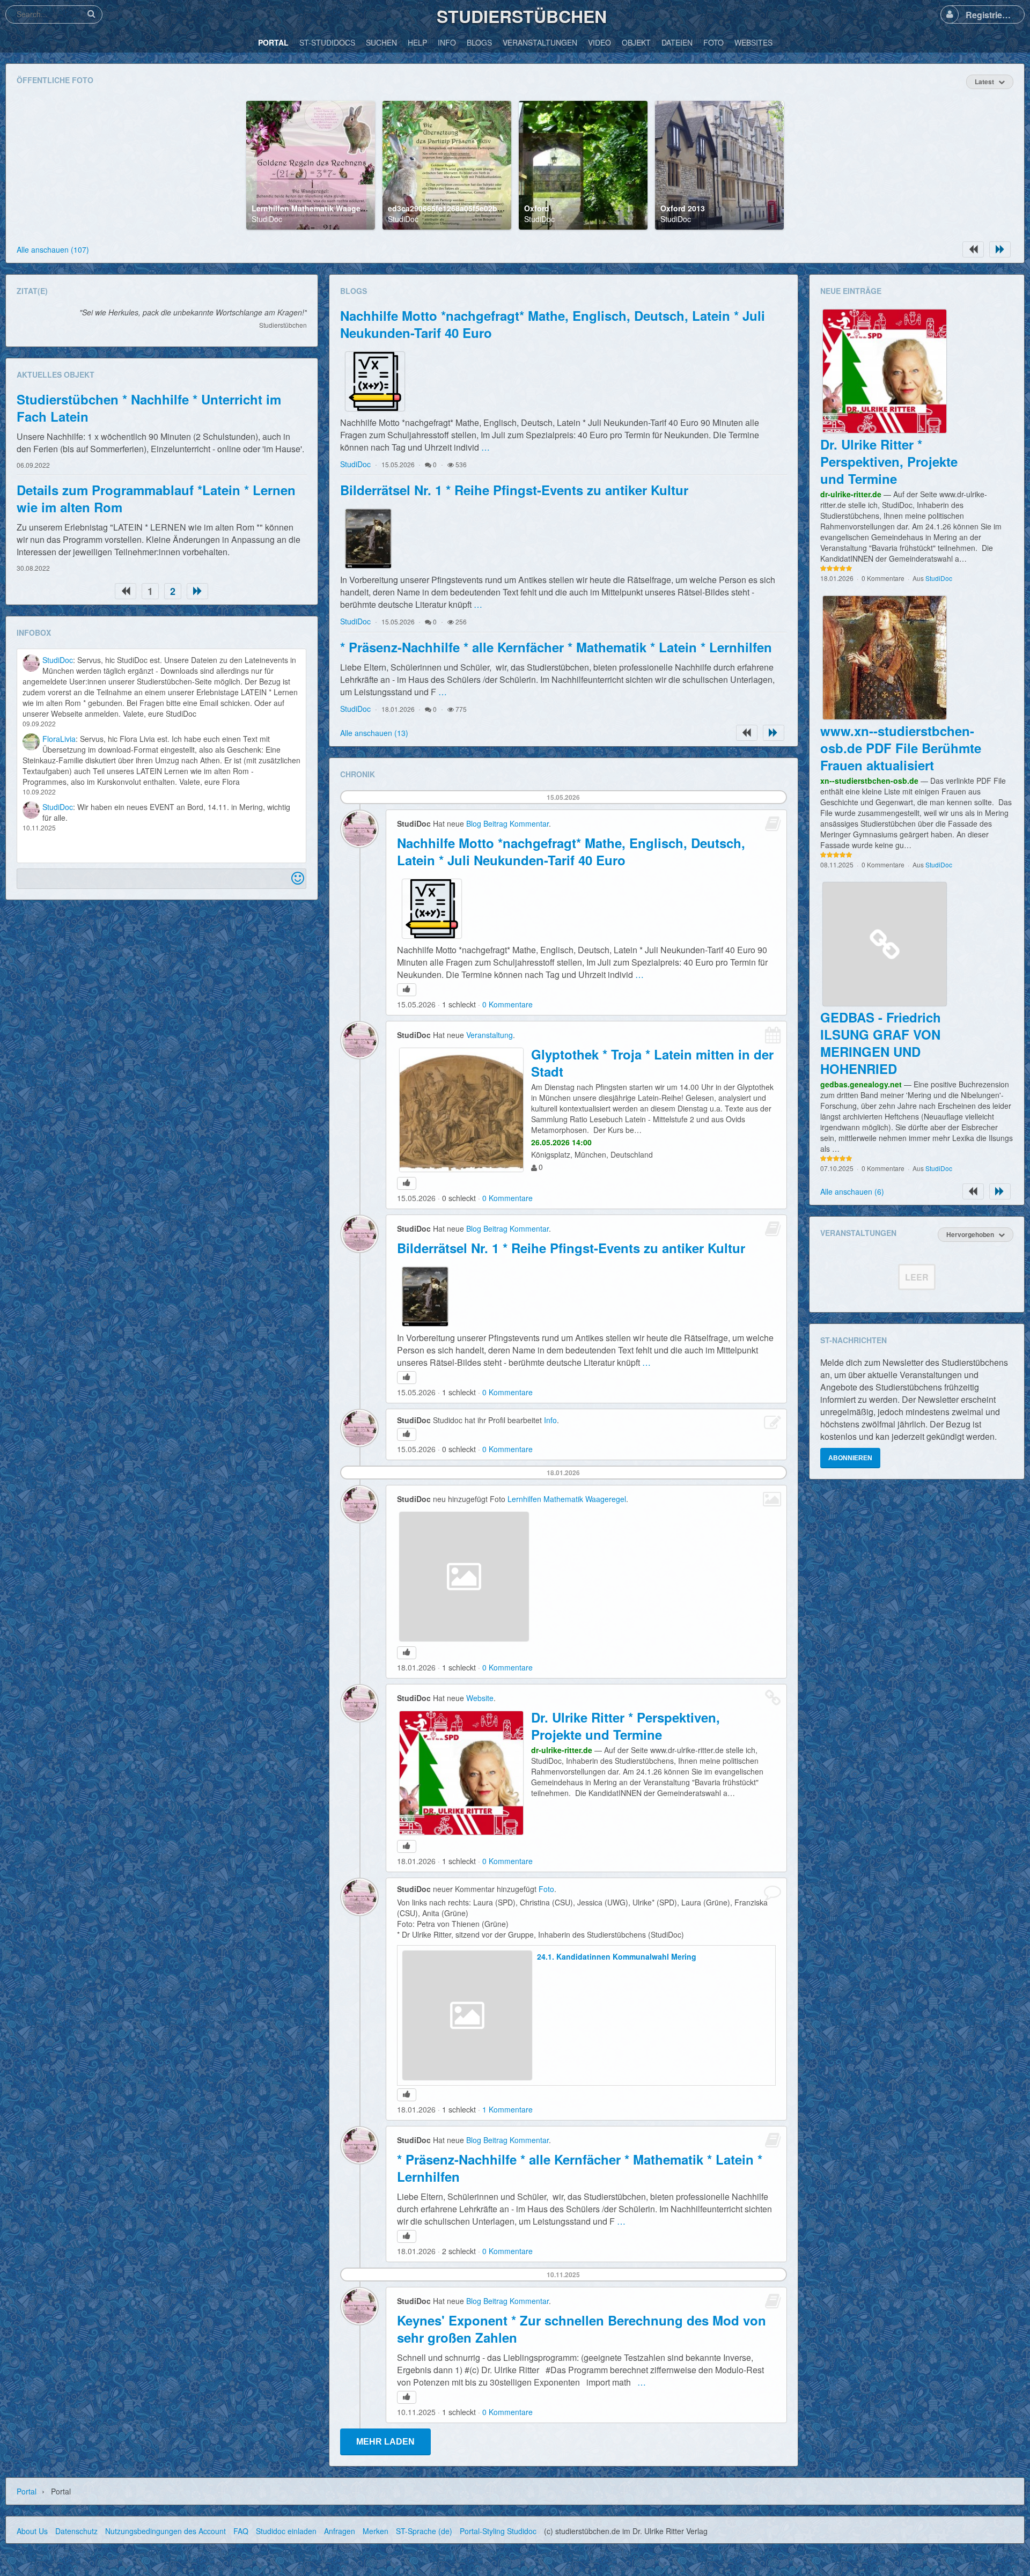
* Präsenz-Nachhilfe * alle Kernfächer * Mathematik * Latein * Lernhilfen (556, 647)
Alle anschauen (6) (852, 1191)
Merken (376, 2531)
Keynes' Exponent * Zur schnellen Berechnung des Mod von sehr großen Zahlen (582, 2329)
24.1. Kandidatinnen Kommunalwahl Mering (617, 1956)
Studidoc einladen (286, 2531)
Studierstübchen (522, 16)
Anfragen (340, 2531)
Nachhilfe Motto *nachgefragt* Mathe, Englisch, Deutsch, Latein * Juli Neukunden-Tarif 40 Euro (553, 324)
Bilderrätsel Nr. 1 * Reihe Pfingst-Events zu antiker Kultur (514, 490)
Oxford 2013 (683, 208)
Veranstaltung (490, 1035)
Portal (27, 2491)
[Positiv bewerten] (407, 990)
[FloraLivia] (31, 742)
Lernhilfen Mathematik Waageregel (315, 208)
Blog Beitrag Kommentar (507, 823)
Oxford (537, 208)
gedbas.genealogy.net (861, 1084)
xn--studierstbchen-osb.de (869, 781)
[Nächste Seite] (1000, 249)
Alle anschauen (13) (374, 733)
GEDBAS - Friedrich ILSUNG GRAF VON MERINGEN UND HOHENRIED (881, 1043)
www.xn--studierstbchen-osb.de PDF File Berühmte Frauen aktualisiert (901, 748)
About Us (32, 2531)
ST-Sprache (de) (424, 2531)
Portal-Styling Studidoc (498, 2531)
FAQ (241, 2531)
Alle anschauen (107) (53, 249)
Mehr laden (385, 2442)
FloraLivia (59, 739)
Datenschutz (76, 2531)
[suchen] (91, 14)
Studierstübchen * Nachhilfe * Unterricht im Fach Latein (149, 408)
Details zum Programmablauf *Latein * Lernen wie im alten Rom (156, 498)
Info (550, 1420)
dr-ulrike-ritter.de (562, 1750)
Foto (546, 1889)
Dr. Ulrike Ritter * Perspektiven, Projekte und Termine (626, 1726)
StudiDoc (267, 219)
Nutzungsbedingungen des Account (165, 2531)
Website (480, 1698)
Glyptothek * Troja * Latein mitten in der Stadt (652, 1063)
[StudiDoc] (31, 663)
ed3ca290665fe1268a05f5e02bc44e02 (455, 208)
